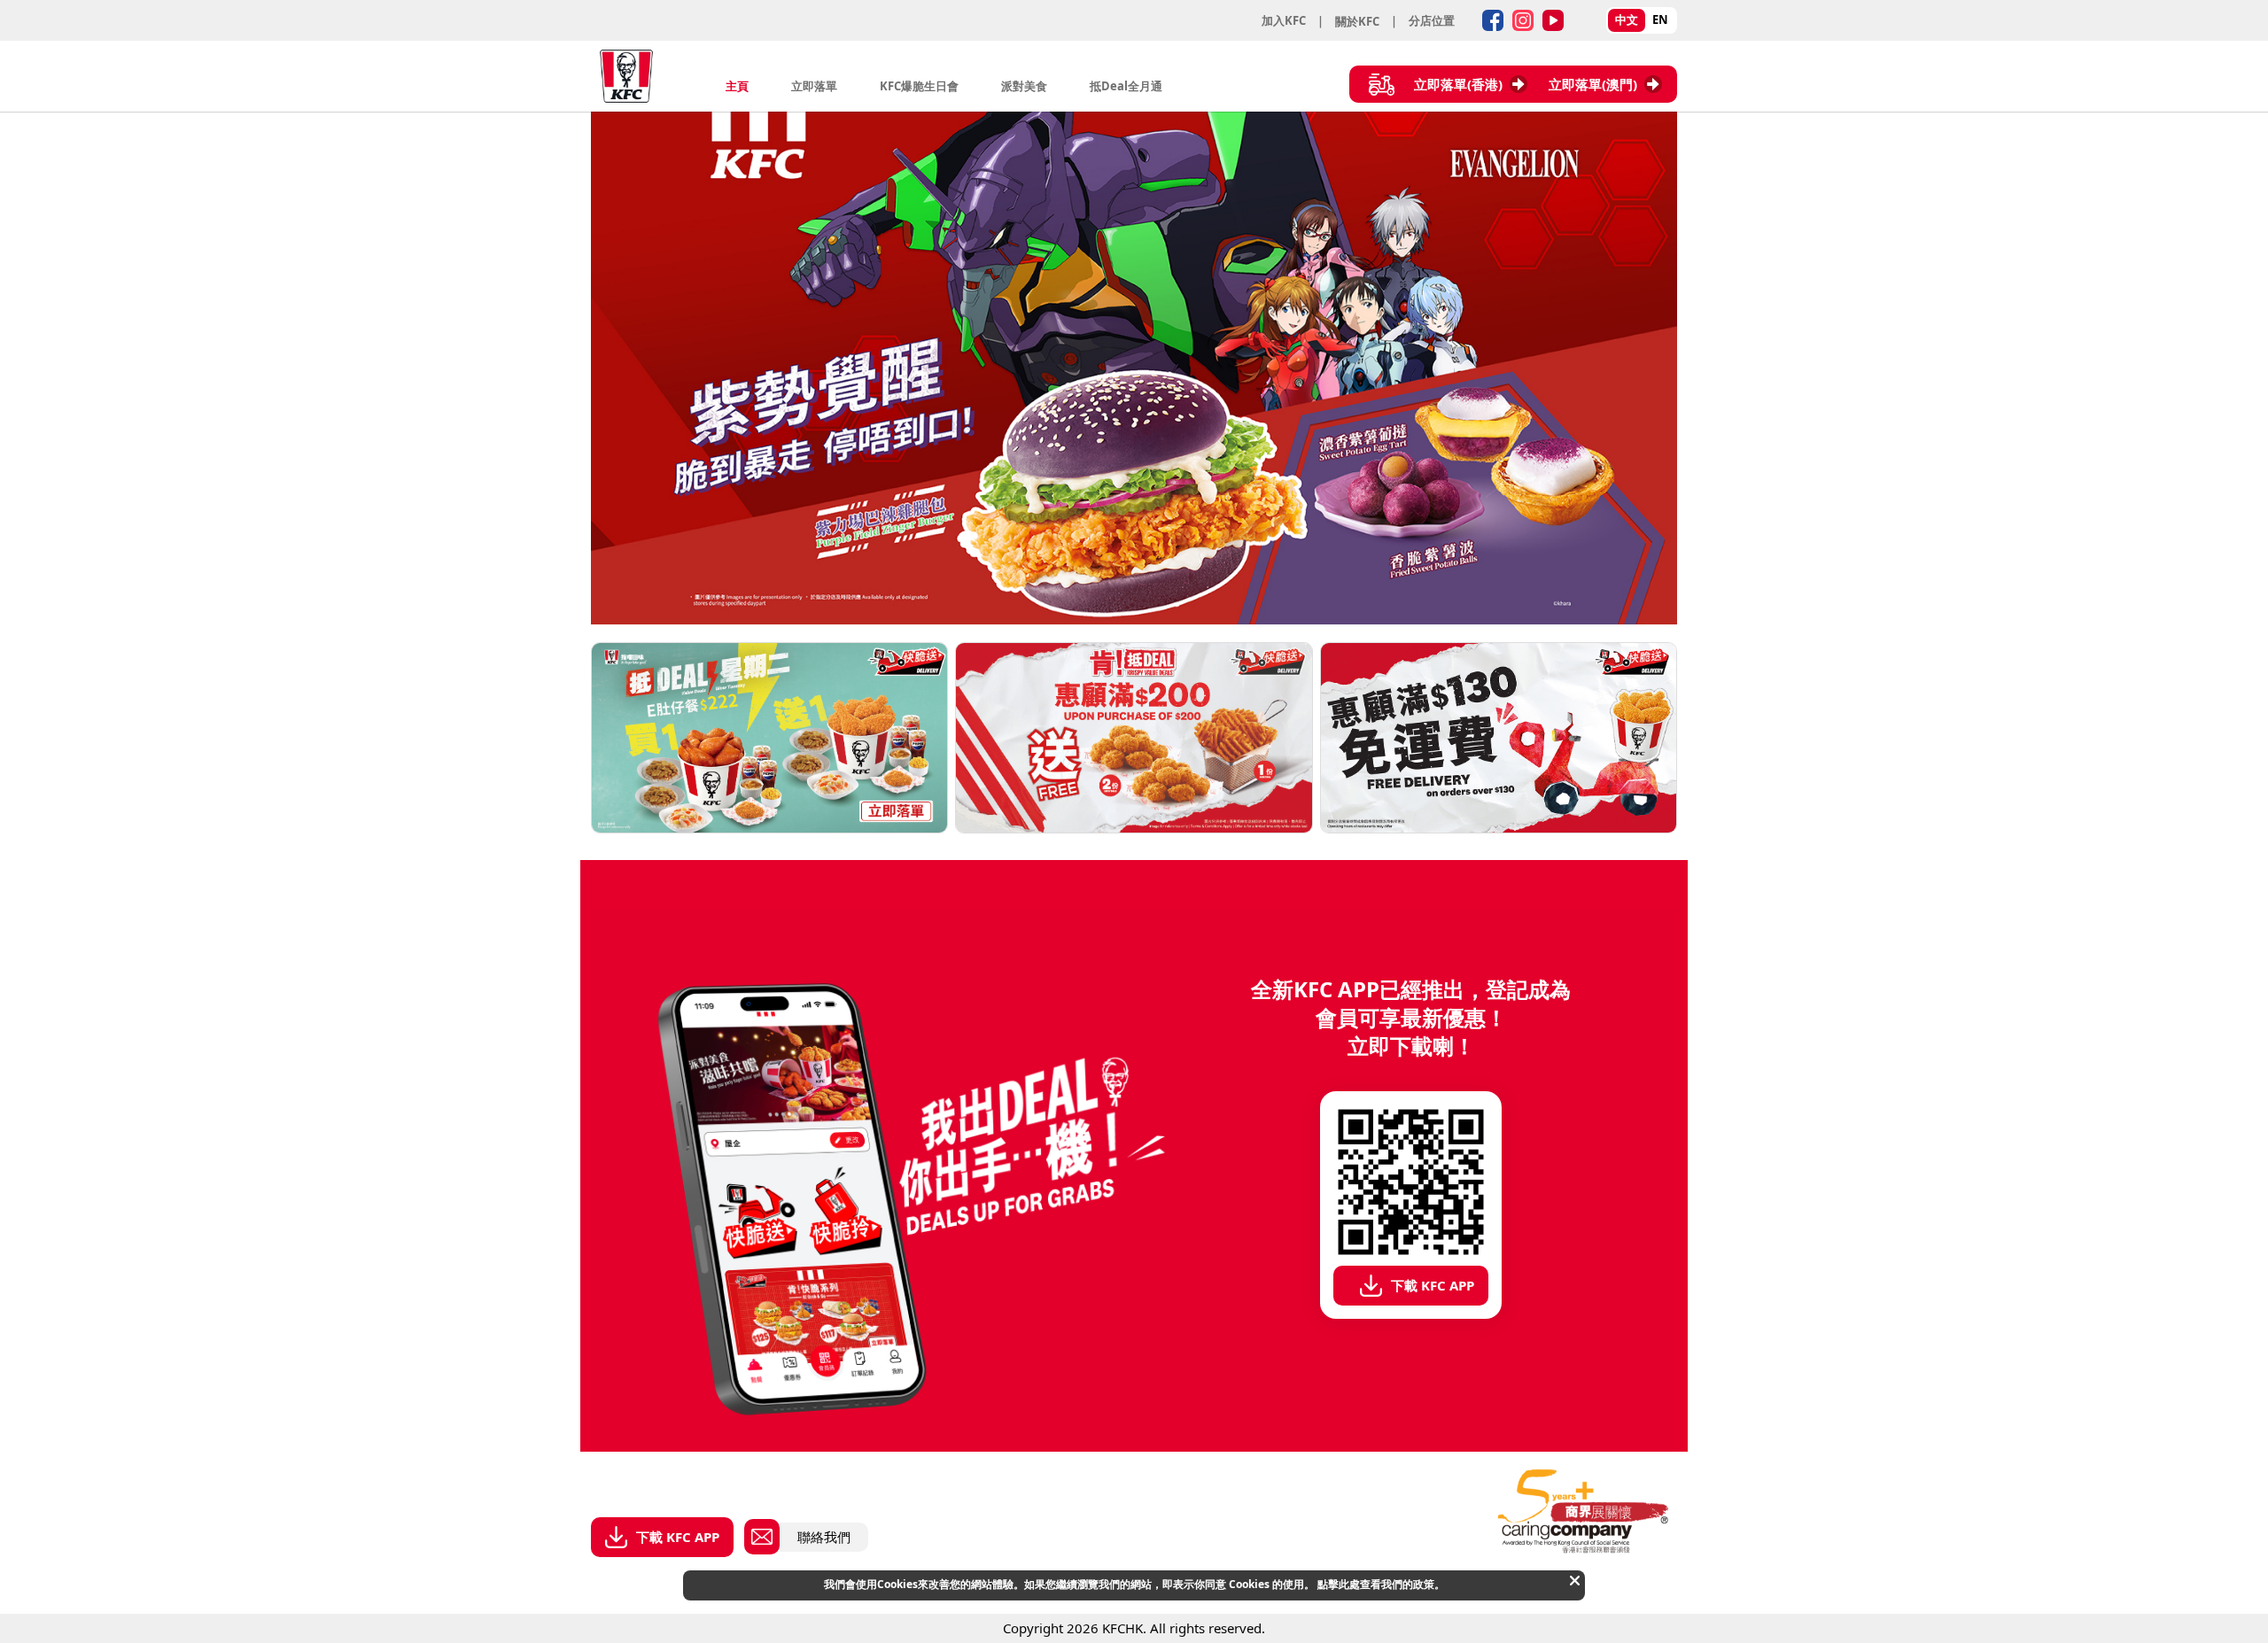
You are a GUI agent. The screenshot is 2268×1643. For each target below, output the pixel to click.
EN (1660, 19)
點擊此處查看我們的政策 (1376, 1584)
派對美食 (1024, 86)
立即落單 (814, 86)
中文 (1627, 19)
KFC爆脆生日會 (919, 86)
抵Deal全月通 (1126, 86)
